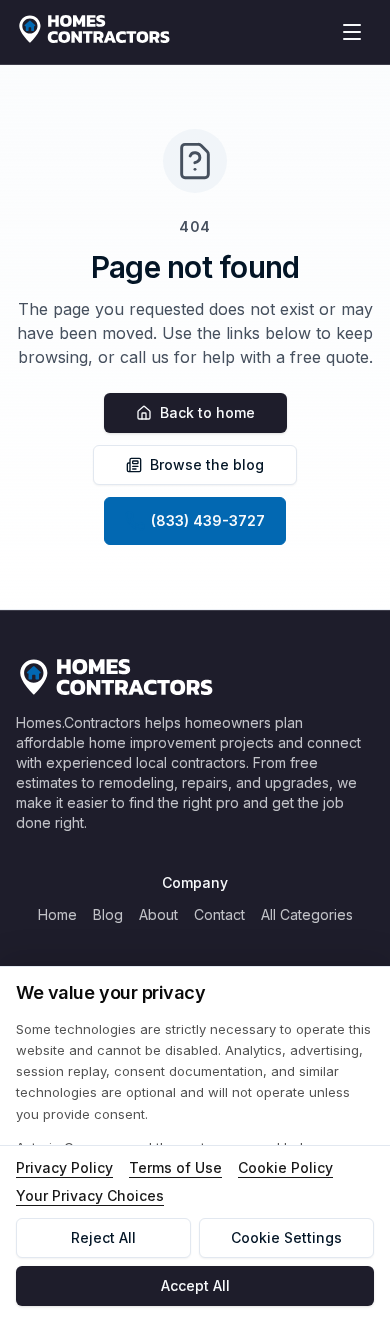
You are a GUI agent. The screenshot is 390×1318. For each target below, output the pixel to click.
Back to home (207, 412)
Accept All (195, 1285)
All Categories (307, 914)
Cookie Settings (286, 1237)
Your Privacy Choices (90, 1195)
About (158, 914)
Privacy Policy (64, 1167)
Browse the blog (207, 464)
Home (57, 914)
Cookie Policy (285, 1167)
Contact (219, 914)
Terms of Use (175, 1167)
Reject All (103, 1237)
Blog (108, 914)
